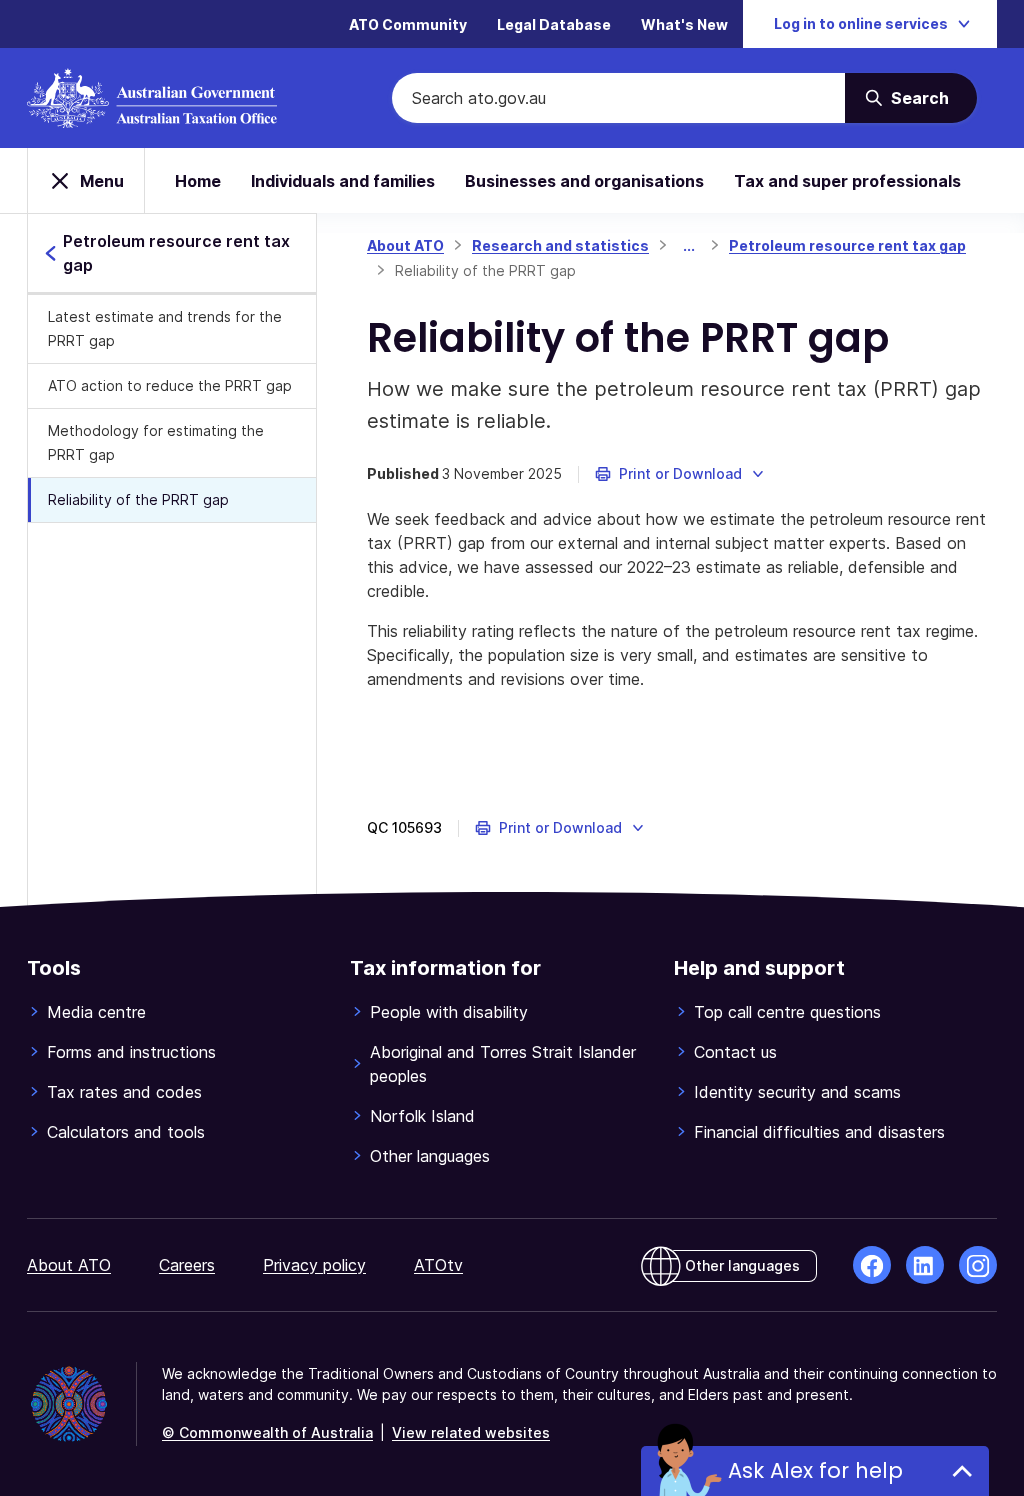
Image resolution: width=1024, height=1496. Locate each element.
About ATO (405, 245)
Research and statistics (560, 245)
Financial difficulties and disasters (819, 1132)
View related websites (471, 1432)
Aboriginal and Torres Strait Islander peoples (503, 1064)
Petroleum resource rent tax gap (847, 245)
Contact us (735, 1052)
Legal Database (554, 24)
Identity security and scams (797, 1092)
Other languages (430, 1156)
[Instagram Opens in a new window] (978, 1265)
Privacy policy (314, 1265)
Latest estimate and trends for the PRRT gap (165, 328)
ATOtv (438, 1265)
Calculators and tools (126, 1132)
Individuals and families (343, 181)
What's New (684, 24)
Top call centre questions (787, 1012)
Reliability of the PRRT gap (138, 499)
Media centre (96, 1012)
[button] (680, 474)
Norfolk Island (422, 1116)
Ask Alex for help (815, 1470)
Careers (187, 1265)
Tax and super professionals (847, 181)
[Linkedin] (925, 1265)
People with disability (449, 1012)
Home (198, 181)
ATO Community (408, 24)
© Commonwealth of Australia (267, 1432)
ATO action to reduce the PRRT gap (170, 385)
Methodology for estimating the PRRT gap (156, 442)
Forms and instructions (131, 1052)
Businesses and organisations (584, 181)
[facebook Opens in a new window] (872, 1265)
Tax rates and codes (124, 1092)
